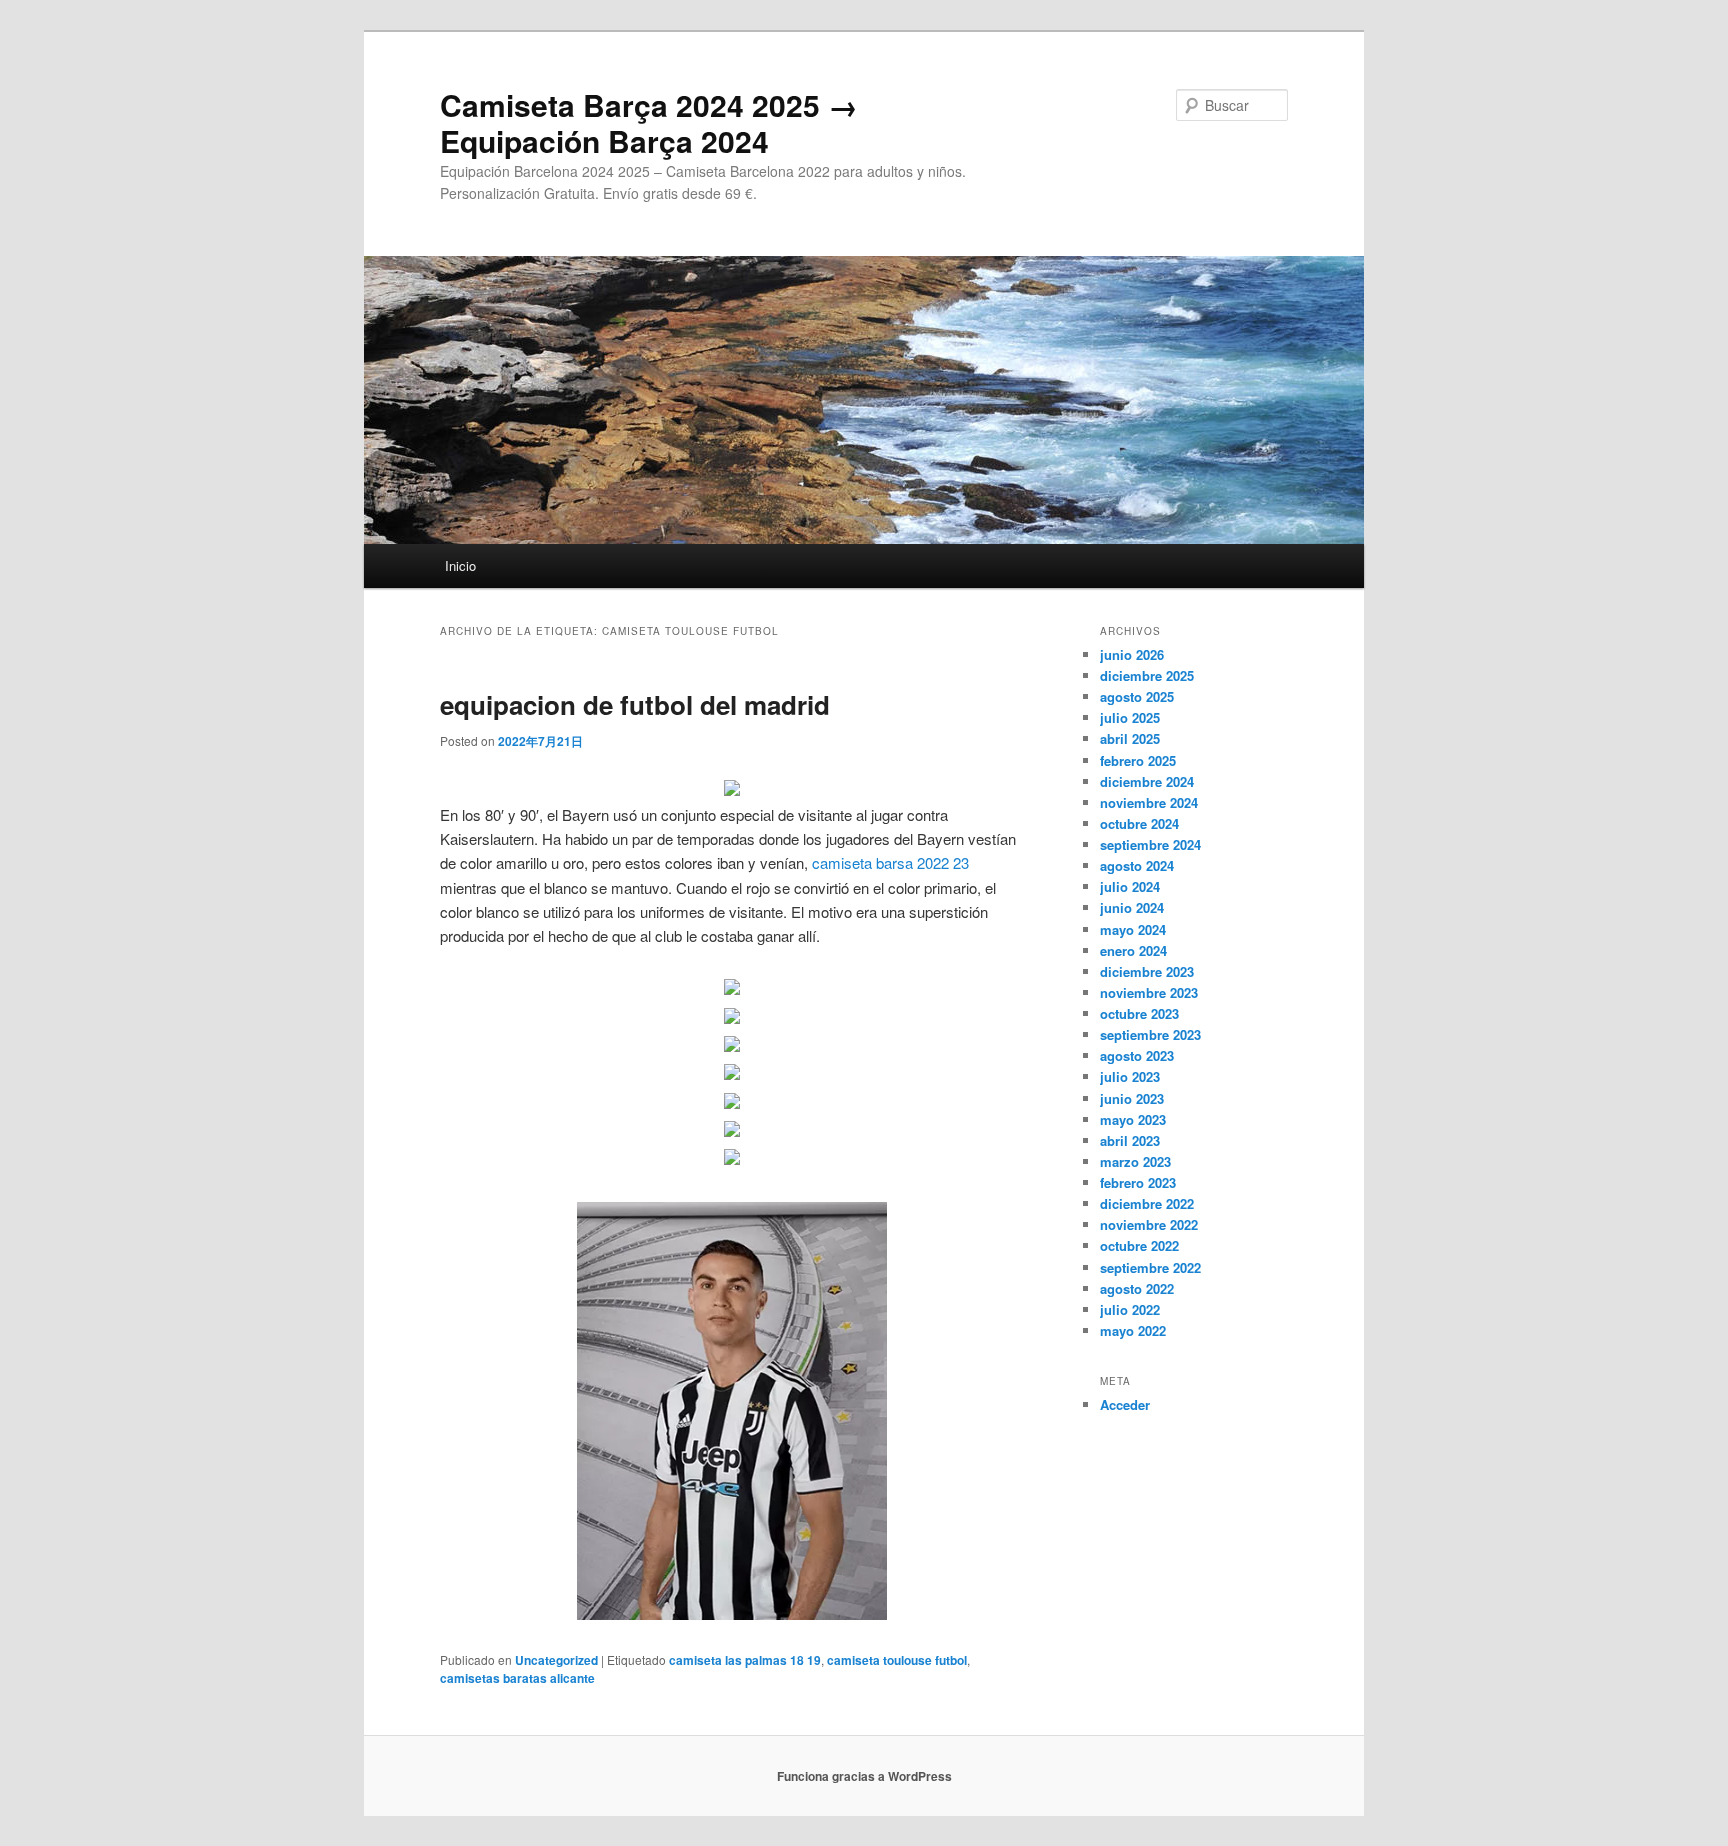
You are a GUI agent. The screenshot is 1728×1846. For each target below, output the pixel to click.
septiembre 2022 (1150, 1267)
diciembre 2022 (1147, 1203)
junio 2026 (1132, 654)
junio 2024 (1132, 907)
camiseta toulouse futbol (897, 1660)
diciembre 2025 (1147, 675)
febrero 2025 (1138, 760)
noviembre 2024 (1149, 802)
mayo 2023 (1133, 1119)
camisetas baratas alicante (517, 1678)
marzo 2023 (1135, 1161)
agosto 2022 (1137, 1288)
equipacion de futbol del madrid (635, 704)
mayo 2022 (1133, 1330)
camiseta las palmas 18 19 (745, 1660)
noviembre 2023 (1149, 992)
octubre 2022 (1139, 1245)
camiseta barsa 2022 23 (890, 862)
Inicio (460, 565)
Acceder (1125, 1404)
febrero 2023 (1138, 1182)
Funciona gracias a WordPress (864, 1776)
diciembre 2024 (1147, 781)
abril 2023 (1130, 1140)
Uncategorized (556, 1660)
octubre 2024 (1139, 823)
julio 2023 (1130, 1076)
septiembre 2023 (1150, 1034)
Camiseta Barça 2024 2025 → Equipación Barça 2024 (649, 122)
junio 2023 (1132, 1098)
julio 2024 (1130, 886)
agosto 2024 (1137, 865)
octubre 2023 (1139, 1013)
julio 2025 (1130, 717)
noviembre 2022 (1149, 1224)
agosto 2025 (1137, 696)
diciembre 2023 (1147, 971)
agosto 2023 (1137, 1055)
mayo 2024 (1133, 929)
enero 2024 (1133, 950)
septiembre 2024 (1150, 844)
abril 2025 (1130, 738)
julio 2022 (1130, 1309)
